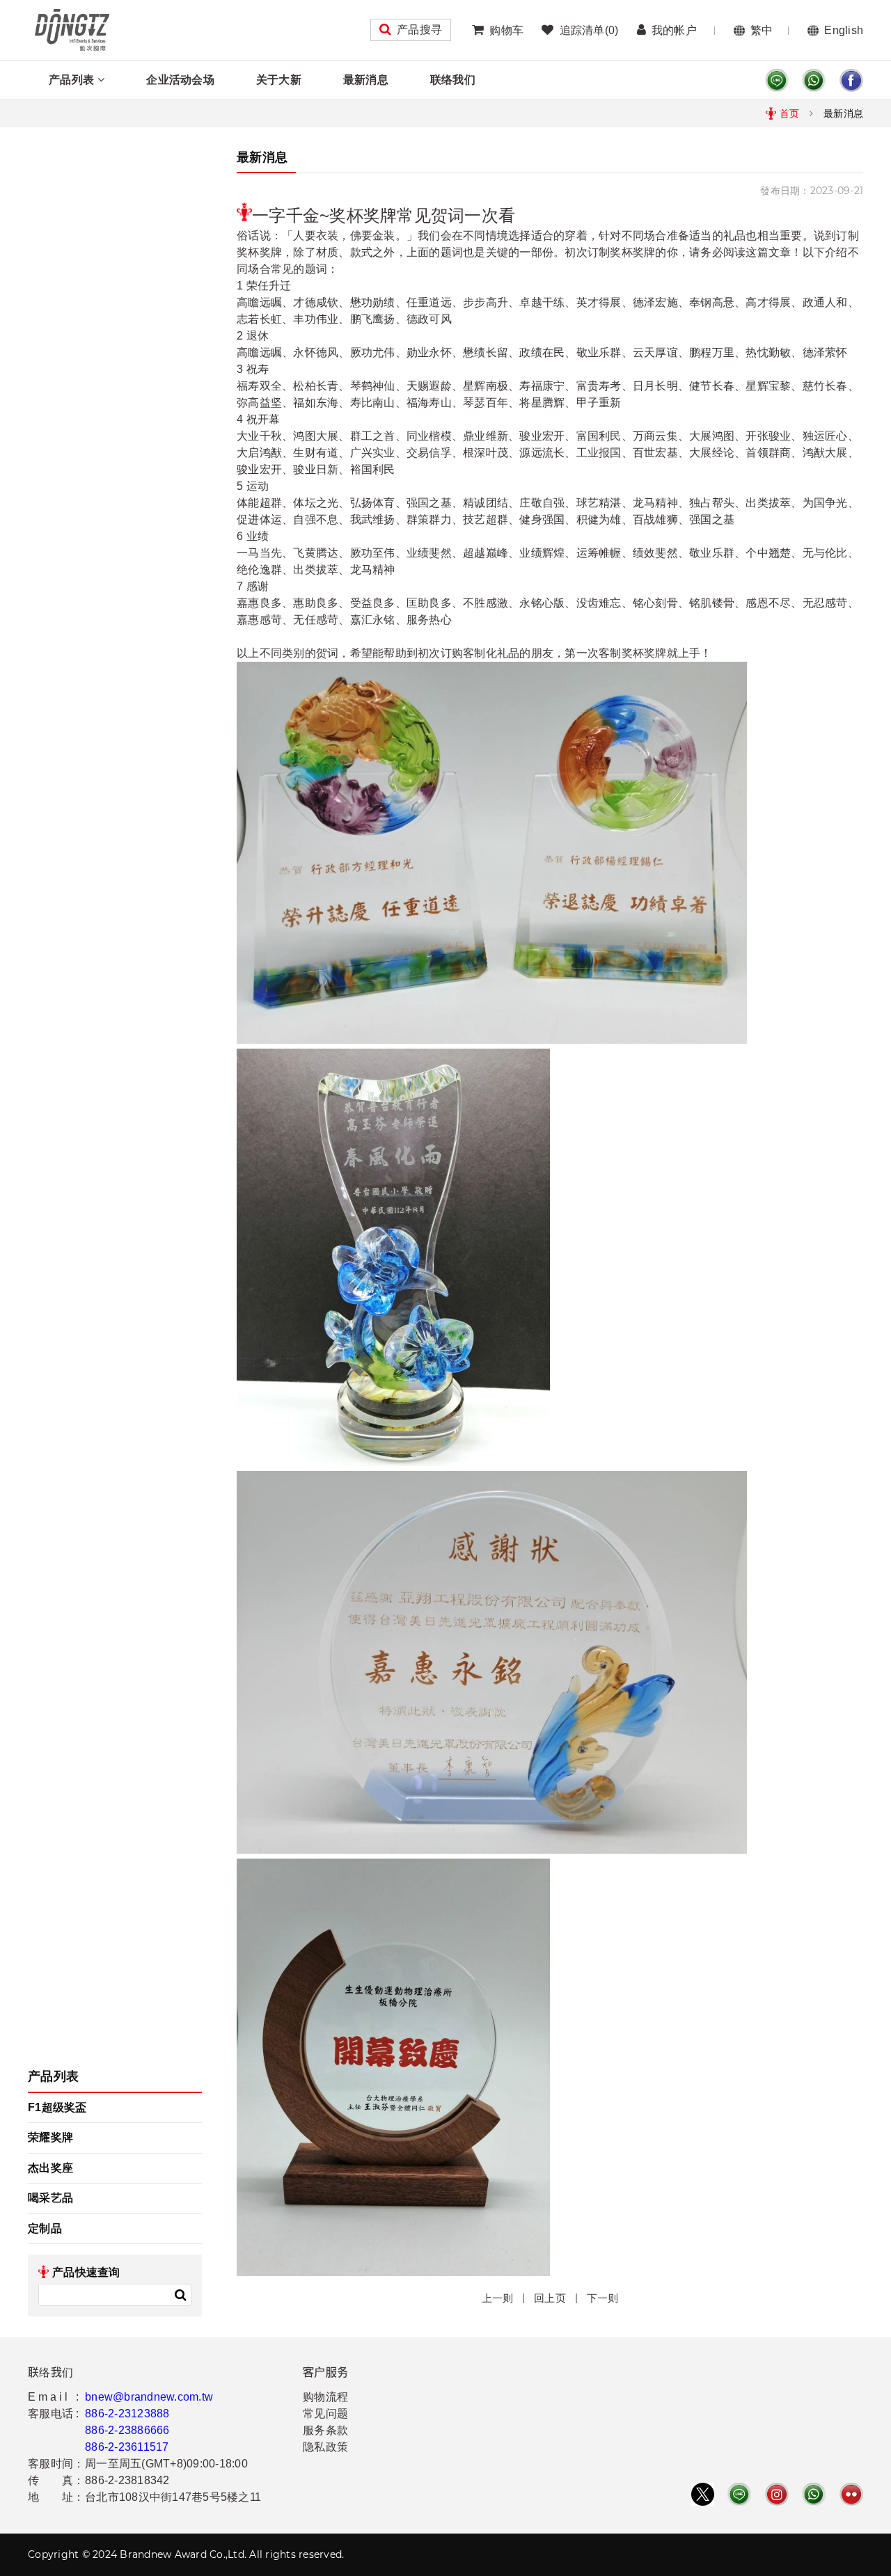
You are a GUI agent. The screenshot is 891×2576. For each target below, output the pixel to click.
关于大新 (279, 80)
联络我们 (453, 80)
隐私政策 (325, 2447)
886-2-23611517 (127, 2447)
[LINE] (777, 80)
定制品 (45, 2228)
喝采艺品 (50, 2198)
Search (180, 2295)
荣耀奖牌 (50, 2137)
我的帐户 (674, 30)
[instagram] (777, 2494)
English (844, 30)
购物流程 (325, 2397)
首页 (790, 113)
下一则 (603, 2298)
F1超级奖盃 (57, 2107)
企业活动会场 (180, 80)
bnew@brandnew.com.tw (149, 2397)
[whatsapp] (814, 80)
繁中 (762, 30)
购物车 (506, 30)
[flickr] (851, 2494)
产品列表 (71, 80)
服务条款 (325, 2430)
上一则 (498, 2298)
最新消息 (366, 80)
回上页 (550, 2298)
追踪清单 (589, 30)
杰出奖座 (50, 2168)
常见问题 (325, 2414)
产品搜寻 (419, 30)
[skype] (851, 80)
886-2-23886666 (127, 2430)
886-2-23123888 (127, 2414)
